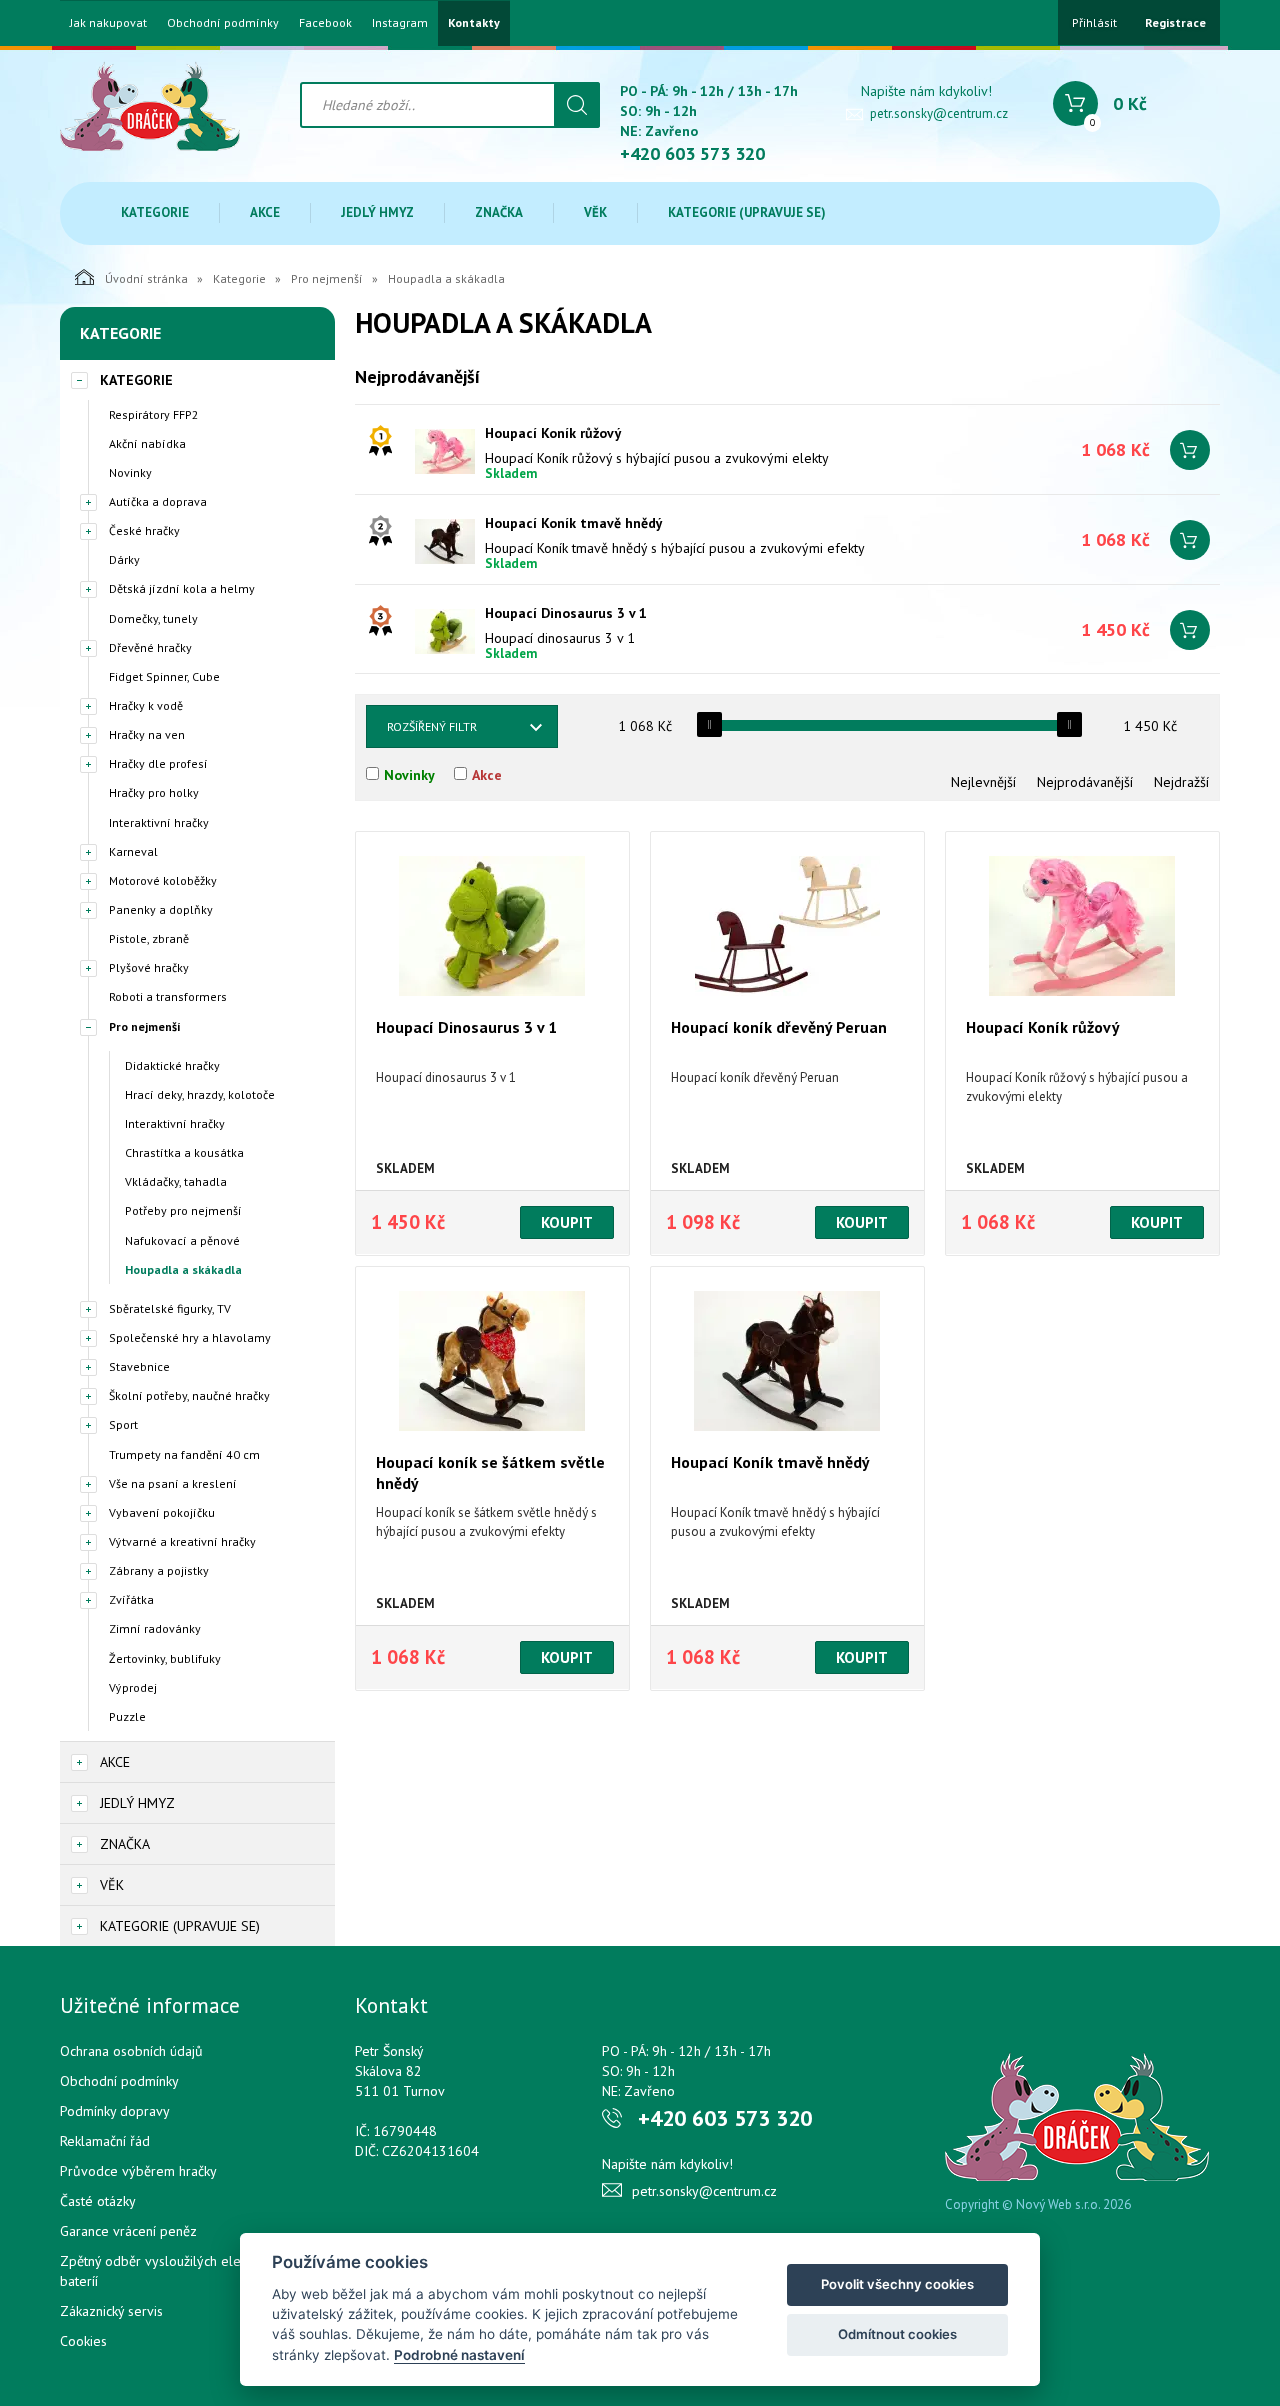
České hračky (144, 530)
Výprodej (133, 1687)
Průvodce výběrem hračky (138, 2171)
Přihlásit (1094, 22)
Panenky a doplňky (161, 909)
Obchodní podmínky (223, 23)
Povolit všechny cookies (897, 2284)
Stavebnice (139, 1366)
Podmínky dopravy (115, 2111)
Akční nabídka (147, 443)
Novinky (130, 472)
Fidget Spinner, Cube (164, 676)
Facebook (325, 23)
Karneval (133, 851)
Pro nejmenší (327, 278)
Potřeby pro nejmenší (183, 1210)
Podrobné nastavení (459, 2355)
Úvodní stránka (146, 278)
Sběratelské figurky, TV (170, 1308)
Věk (595, 212)
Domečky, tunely (153, 618)
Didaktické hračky (172, 1065)
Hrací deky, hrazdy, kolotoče (200, 1094)
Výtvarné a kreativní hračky (182, 1541)
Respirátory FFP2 (154, 414)
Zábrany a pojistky (159, 1570)
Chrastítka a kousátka (184, 1152)
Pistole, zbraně (149, 938)
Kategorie (155, 212)
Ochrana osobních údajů (131, 2051)
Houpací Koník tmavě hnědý (574, 523)
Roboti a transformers (168, 996)
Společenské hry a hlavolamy (190, 1337)
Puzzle (127, 1716)
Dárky (124, 559)
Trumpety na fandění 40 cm (184, 1454)
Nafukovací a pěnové (182, 1240)
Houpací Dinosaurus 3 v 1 (566, 613)
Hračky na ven (147, 734)
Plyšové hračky (149, 967)
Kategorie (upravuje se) (747, 212)
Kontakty (474, 23)
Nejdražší (1181, 782)
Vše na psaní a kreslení (173, 1483)
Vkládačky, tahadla (176, 1181)
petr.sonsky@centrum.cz (939, 113)
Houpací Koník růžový (553, 433)
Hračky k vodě (146, 705)
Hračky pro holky (154, 792)
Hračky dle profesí (158, 763)
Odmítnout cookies (897, 2334)
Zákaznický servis (111, 2311)
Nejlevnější (983, 782)
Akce (265, 212)
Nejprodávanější (1085, 782)
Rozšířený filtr (432, 726)
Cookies (83, 2341)
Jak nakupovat (108, 23)
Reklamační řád (105, 2141)
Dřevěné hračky (150, 647)
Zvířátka (131, 1599)
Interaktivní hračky (159, 822)
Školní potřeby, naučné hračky (189, 1395)
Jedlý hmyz (377, 212)
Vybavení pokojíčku (162, 1512)
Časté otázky (98, 2201)
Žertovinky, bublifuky (165, 1658)
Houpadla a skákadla (183, 1269)
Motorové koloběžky (163, 880)
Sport (123, 1424)
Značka (499, 212)
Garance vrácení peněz (128, 2231)
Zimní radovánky (155, 1628)
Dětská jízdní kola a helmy (182, 588)
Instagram (400, 23)
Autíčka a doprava (158, 501)
